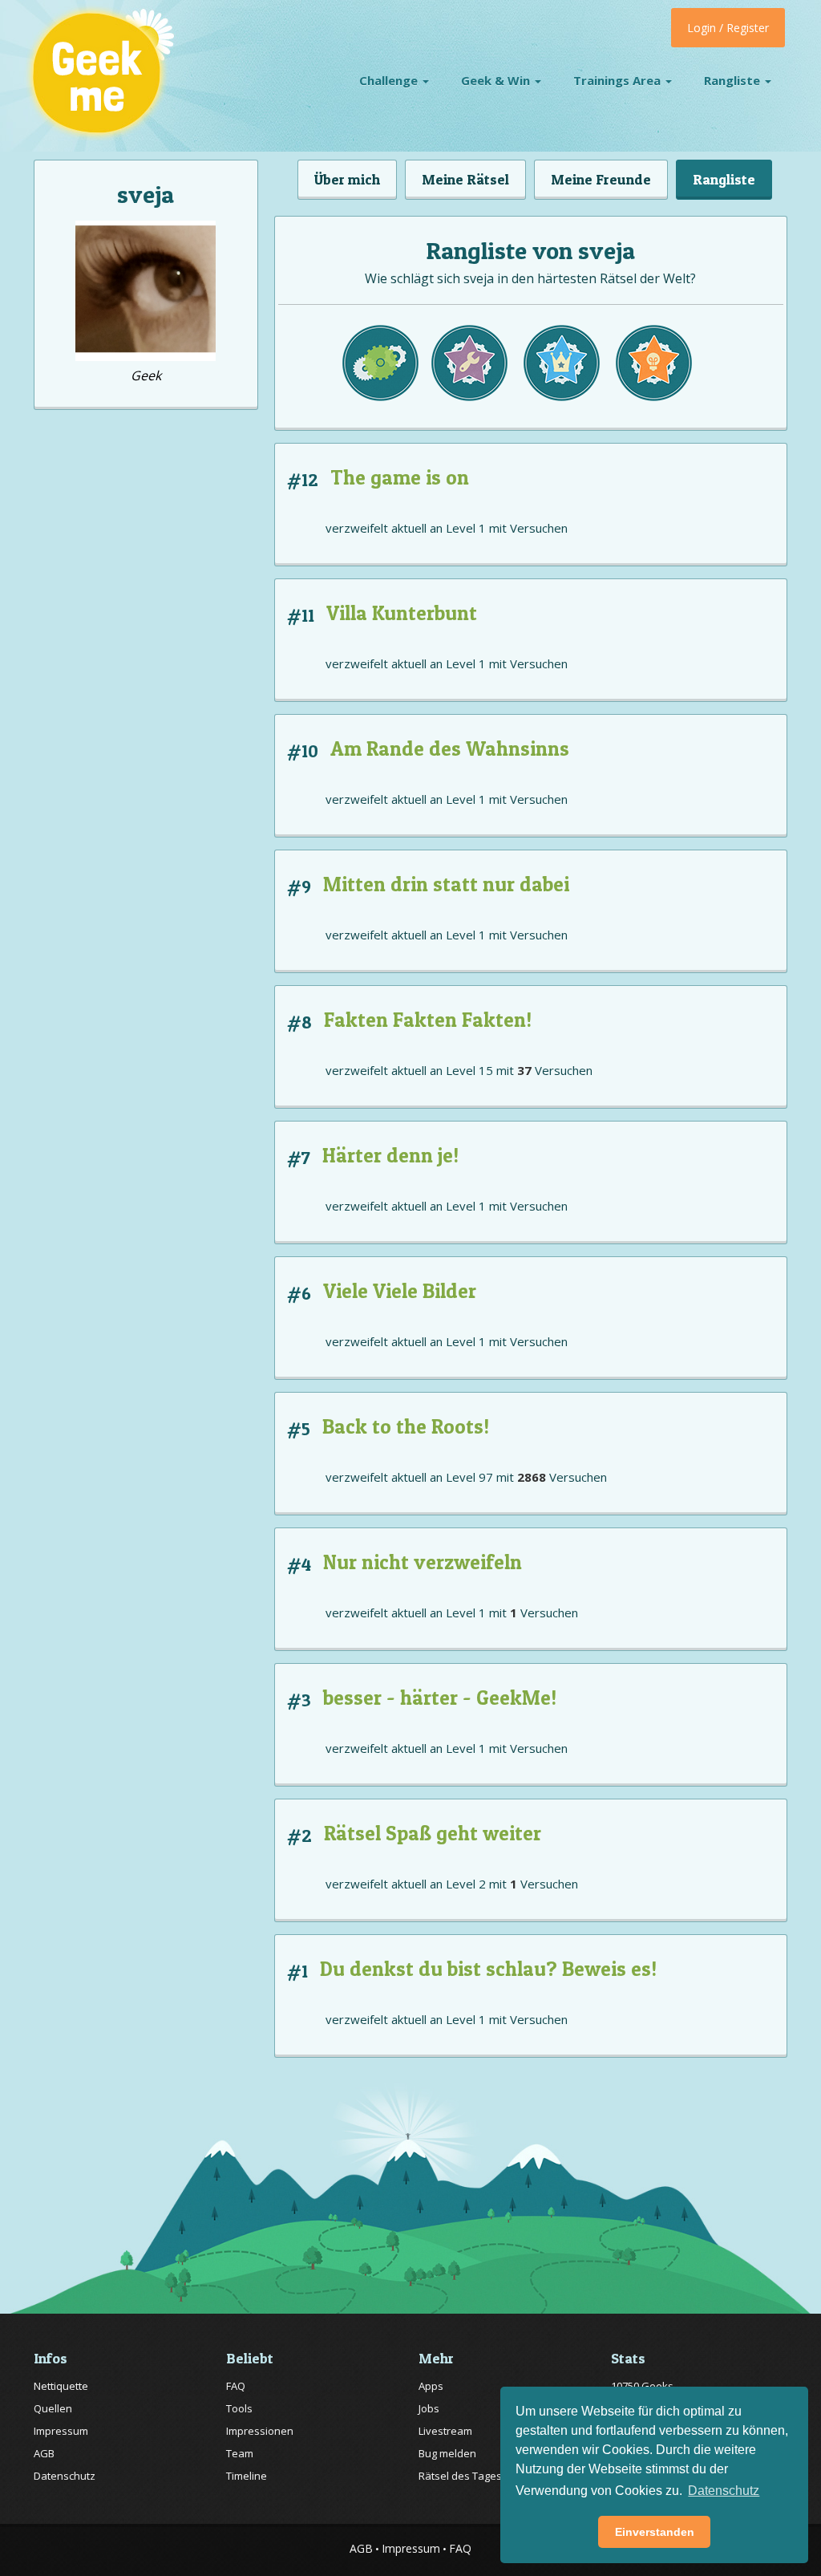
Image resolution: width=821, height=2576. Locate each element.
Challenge (390, 80)
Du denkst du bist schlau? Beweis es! (488, 1969)
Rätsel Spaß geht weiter (433, 1833)
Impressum (61, 2431)
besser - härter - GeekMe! (440, 1698)
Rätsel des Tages (460, 2476)
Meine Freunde (601, 179)
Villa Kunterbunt (402, 613)
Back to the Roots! (406, 1426)
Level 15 (469, 1070)
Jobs (429, 2408)
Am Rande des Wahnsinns (450, 748)
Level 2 (466, 1884)
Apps (431, 2386)
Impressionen (260, 2431)
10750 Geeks (642, 2386)
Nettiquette (61, 2386)
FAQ (236, 2386)
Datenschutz (65, 2476)
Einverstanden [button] (655, 2532)
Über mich (347, 179)
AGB (44, 2453)
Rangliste (734, 80)
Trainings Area (619, 80)
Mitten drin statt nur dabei (446, 884)
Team (240, 2453)
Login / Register (728, 28)
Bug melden (447, 2453)
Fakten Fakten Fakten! (428, 1020)
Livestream (445, 2431)
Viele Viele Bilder (400, 1291)
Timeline (247, 2476)
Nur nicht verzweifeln (423, 1562)
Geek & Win (497, 80)
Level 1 (466, 528)
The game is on (400, 477)
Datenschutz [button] (724, 2491)
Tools (239, 2408)
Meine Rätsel (465, 179)
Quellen (53, 2408)
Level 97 (469, 1477)
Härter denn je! (390, 1155)
